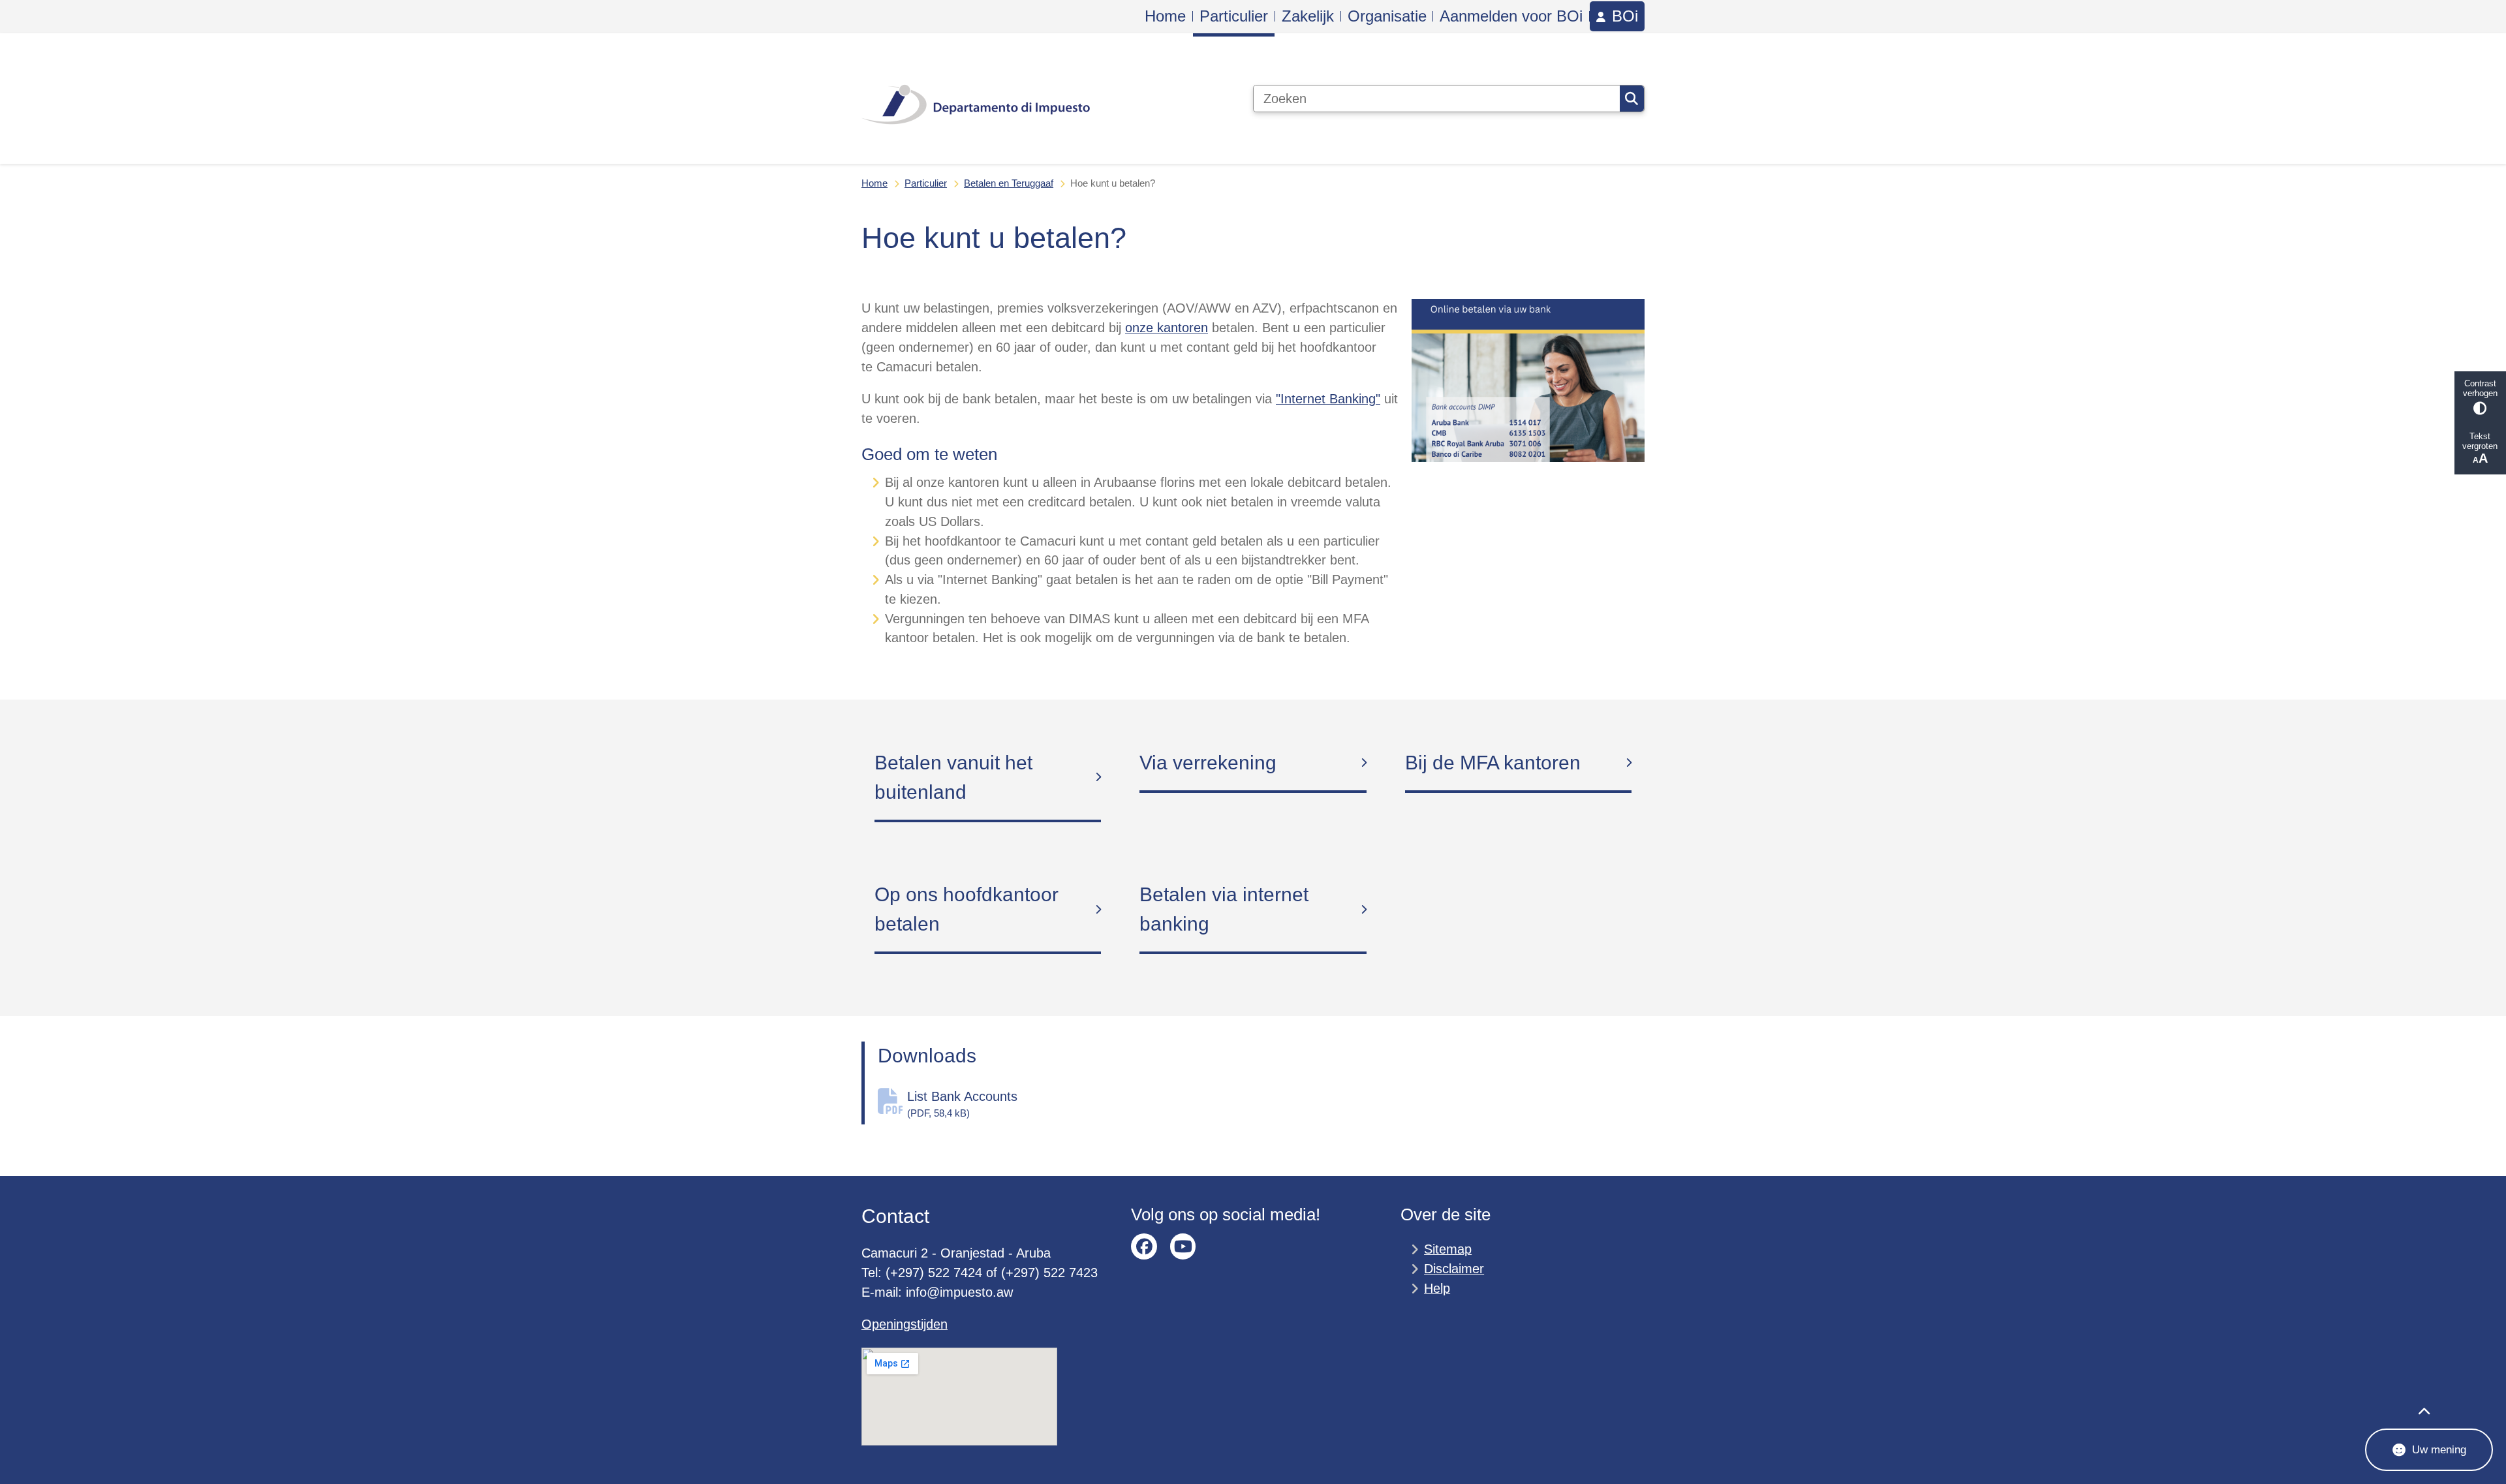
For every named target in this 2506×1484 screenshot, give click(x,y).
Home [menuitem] (1165, 16)
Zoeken (1632, 99)
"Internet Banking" (1328, 399)
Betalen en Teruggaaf (1009, 183)
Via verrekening (1208, 763)
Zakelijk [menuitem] (1308, 16)
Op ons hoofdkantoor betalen (967, 909)
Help (1437, 1288)
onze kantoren (1167, 328)
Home (874, 183)
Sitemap (1448, 1249)
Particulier (926, 183)
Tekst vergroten (2480, 441)
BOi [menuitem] (1625, 16)
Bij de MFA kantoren (1493, 763)
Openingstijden (905, 1324)
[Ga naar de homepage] (976, 99)
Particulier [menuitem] (1234, 16)
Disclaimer (1454, 1269)
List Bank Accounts (962, 1104)
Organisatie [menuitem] (1387, 16)
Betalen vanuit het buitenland (953, 777)
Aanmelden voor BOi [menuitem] (1511, 16)
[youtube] (1183, 1246)
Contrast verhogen (2480, 388)
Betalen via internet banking (1224, 909)
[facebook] (1144, 1246)
